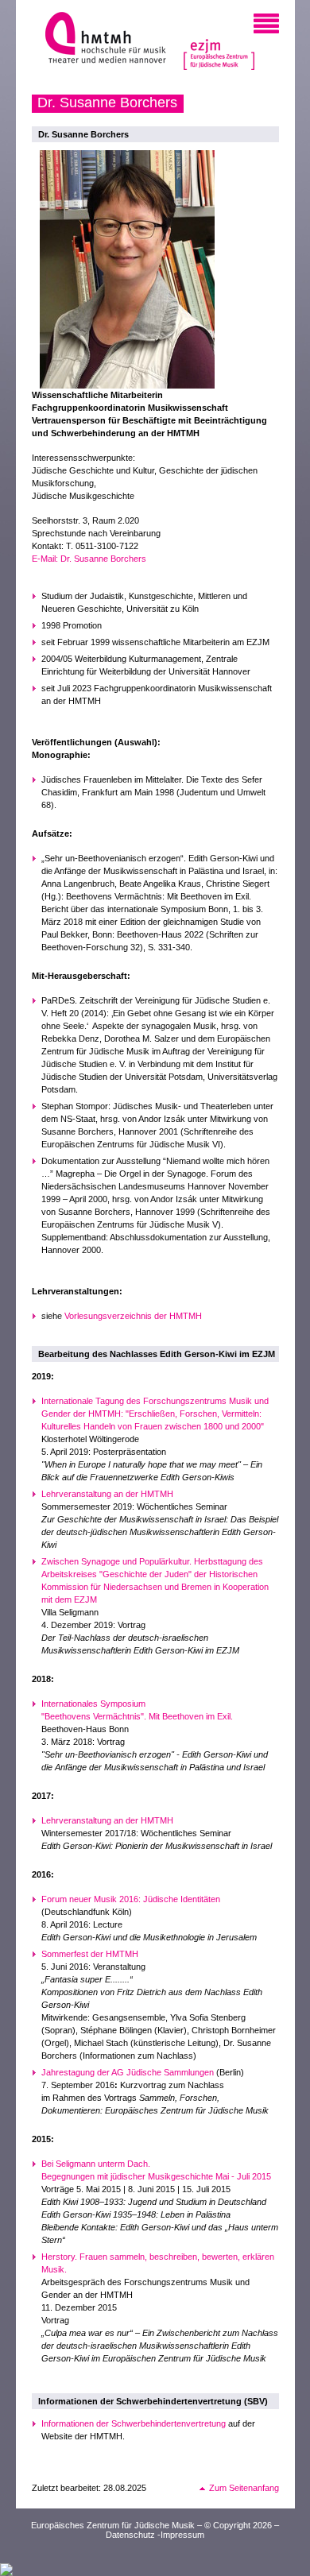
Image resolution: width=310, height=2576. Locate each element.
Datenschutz (130, 2535)
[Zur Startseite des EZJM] (219, 43)
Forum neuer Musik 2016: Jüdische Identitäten (131, 1899)
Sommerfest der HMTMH (90, 1954)
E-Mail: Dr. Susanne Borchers (89, 559)
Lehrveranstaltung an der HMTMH (107, 1494)
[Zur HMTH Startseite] (101, 39)
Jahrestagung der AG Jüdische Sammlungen (128, 2072)
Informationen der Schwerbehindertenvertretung (134, 2423)
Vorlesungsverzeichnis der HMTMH (133, 1316)
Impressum (182, 2535)
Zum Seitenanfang (244, 2488)
